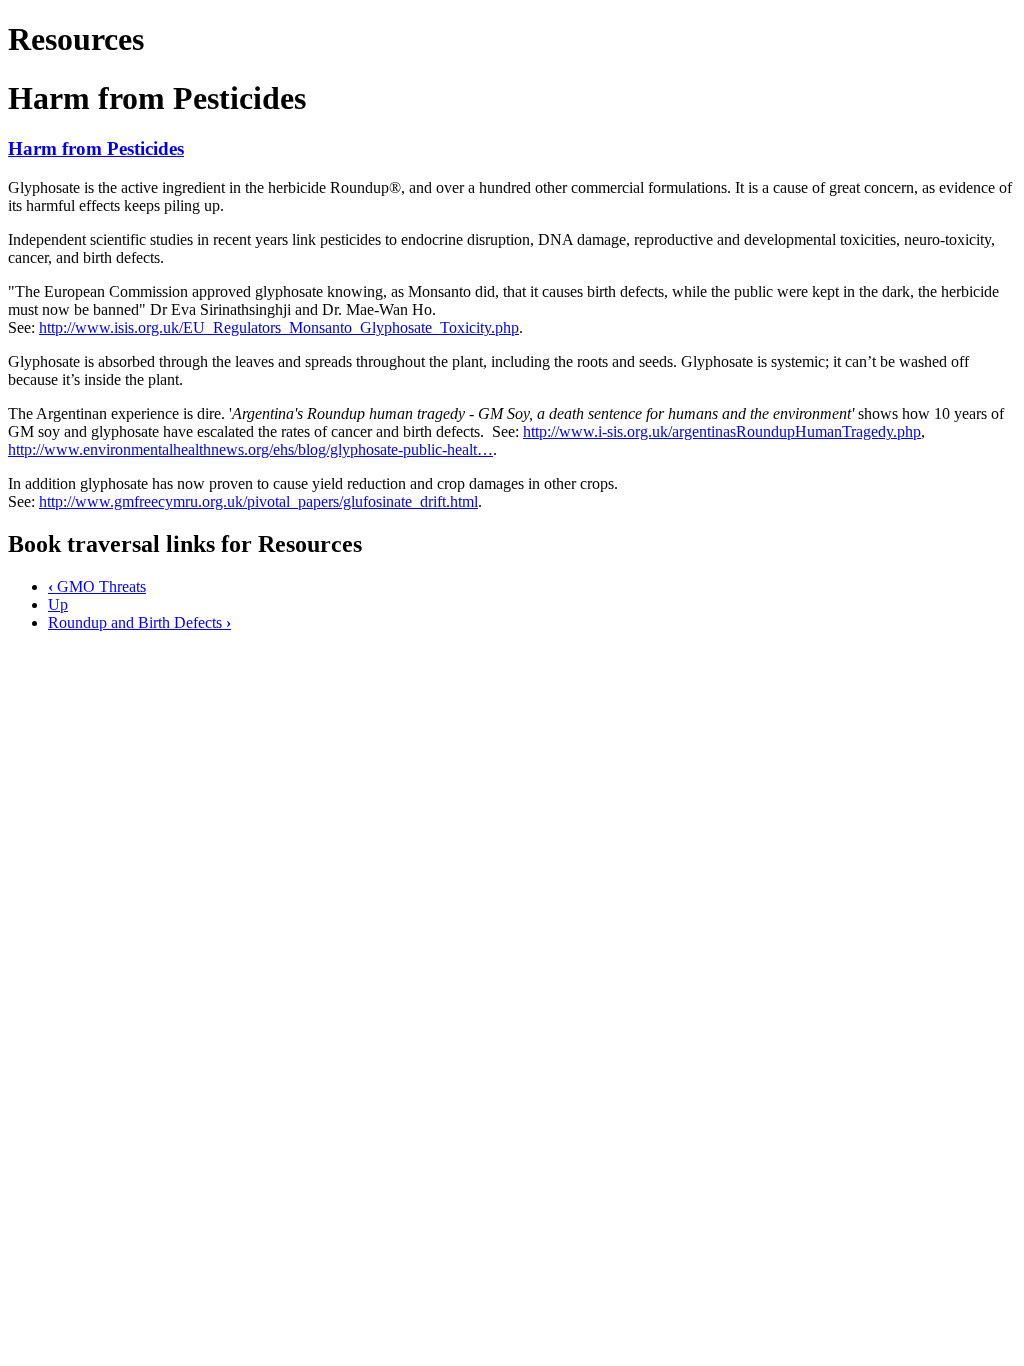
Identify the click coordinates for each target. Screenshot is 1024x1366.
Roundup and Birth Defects (139, 622)
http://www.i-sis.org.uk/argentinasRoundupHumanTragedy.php (722, 431)
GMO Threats (97, 586)
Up (58, 604)
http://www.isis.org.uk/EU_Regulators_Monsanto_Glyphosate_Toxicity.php (279, 327)
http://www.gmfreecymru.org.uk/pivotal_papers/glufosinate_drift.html (258, 501)
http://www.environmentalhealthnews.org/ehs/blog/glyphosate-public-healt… (250, 449)
